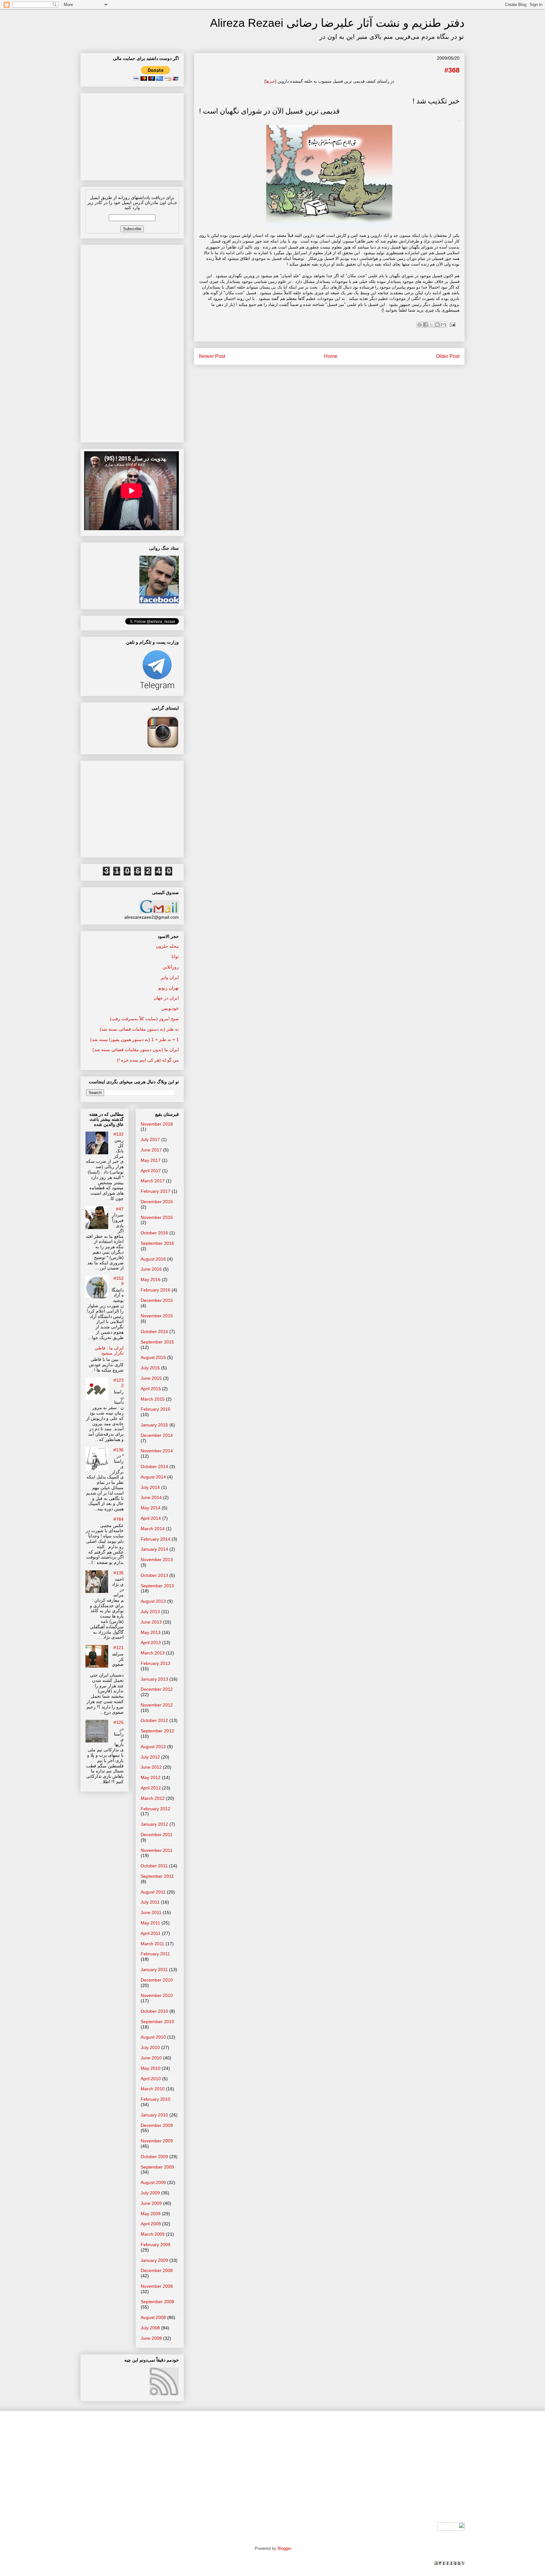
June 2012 (151, 1767)
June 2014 (151, 1497)
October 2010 (154, 2011)
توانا (175, 957)
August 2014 (153, 1477)
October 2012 (154, 1720)
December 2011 (157, 1835)
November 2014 (157, 1451)
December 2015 (157, 1300)
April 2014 (151, 1518)
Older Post (448, 356)
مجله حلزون (167, 946)
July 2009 (150, 2193)
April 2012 (151, 1788)
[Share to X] (431, 325)
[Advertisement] (132, 135)
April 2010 (151, 2079)
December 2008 (157, 2270)
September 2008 (157, 2302)
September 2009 (157, 2167)
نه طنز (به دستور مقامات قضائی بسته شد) (139, 1029)
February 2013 (155, 1663)
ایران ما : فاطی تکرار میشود (109, 1351)
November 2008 (157, 2286)
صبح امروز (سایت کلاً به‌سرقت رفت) (144, 1019)
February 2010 (155, 2099)
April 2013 (151, 1642)
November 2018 (157, 1124)
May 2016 (151, 1279)
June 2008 (151, 2338)
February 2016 (155, 1290)
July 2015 (150, 1368)
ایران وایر (170, 977)
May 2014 (151, 1508)
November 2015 (157, 1316)
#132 (119, 1134)
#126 (119, 1722)
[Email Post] (451, 324)
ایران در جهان (166, 998)
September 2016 (157, 1243)
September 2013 (157, 1586)
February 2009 (155, 2245)
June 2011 (151, 1912)
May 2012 (151, 1777)
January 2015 (154, 1425)
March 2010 (153, 2089)
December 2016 (157, 1202)
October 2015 (154, 1332)
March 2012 (153, 1798)
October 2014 (154, 1467)
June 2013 (151, 1622)
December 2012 (157, 1689)
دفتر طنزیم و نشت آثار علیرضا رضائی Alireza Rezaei (337, 23)
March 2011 (152, 1944)
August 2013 (153, 1601)
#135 (119, 1573)
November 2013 (157, 1560)
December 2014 (157, 1435)
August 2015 (153, 1357)
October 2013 (154, 1575)
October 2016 (154, 1233)
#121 (119, 1648)
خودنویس (170, 1008)
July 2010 (150, 2047)
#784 (119, 1519)
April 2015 (151, 1389)
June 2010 (151, 2058)
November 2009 (157, 2141)
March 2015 (153, 1399)
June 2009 (151, 2203)
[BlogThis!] (437, 325)
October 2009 (154, 2157)
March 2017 (153, 1181)
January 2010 (154, 2115)
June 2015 (151, 1378)
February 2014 (155, 1539)
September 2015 (157, 1342)
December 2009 (157, 2125)
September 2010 (157, 2022)
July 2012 (150, 1757)
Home (331, 356)
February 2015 (155, 1409)
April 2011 (151, 1933)
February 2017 (155, 1191)
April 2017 (151, 1171)
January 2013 (154, 1679)
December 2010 (157, 1980)
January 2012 (154, 1824)
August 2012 (153, 1747)
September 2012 (157, 1731)
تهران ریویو (169, 988)
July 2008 (150, 2328)
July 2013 (150, 1612)
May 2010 (151, 2068)
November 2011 (157, 1850)
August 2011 (153, 1892)
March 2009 (153, 2234)
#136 (119, 1450)
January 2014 (154, 1549)
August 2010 (153, 2037)
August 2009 (153, 2182)
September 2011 (157, 1876)
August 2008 (153, 2317)
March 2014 (153, 1529)
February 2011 (155, 1954)
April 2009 (151, 2224)
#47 (120, 1209)
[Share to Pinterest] (419, 325)
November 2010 (157, 1995)
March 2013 (153, 1653)
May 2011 (150, 1923)
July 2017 (150, 1139)
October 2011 (154, 1866)
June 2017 (151, 1150)
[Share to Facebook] (425, 325)
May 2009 (151, 2214)
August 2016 (153, 1259)
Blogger (284, 2548)
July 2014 (150, 1487)
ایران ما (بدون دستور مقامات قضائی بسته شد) (136, 1050)
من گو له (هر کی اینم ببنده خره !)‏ (148, 1060)
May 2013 (151, 1632)
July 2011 (150, 1902)
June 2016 (151, 1269)
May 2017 (151, 1160)
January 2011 (154, 1970)
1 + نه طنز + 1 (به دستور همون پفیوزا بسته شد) (135, 1039)
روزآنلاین (171, 967)
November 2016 (157, 1217)
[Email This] (443, 325)
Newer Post (212, 356)
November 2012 (157, 1705)
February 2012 (155, 1809)
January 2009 (154, 2260)
